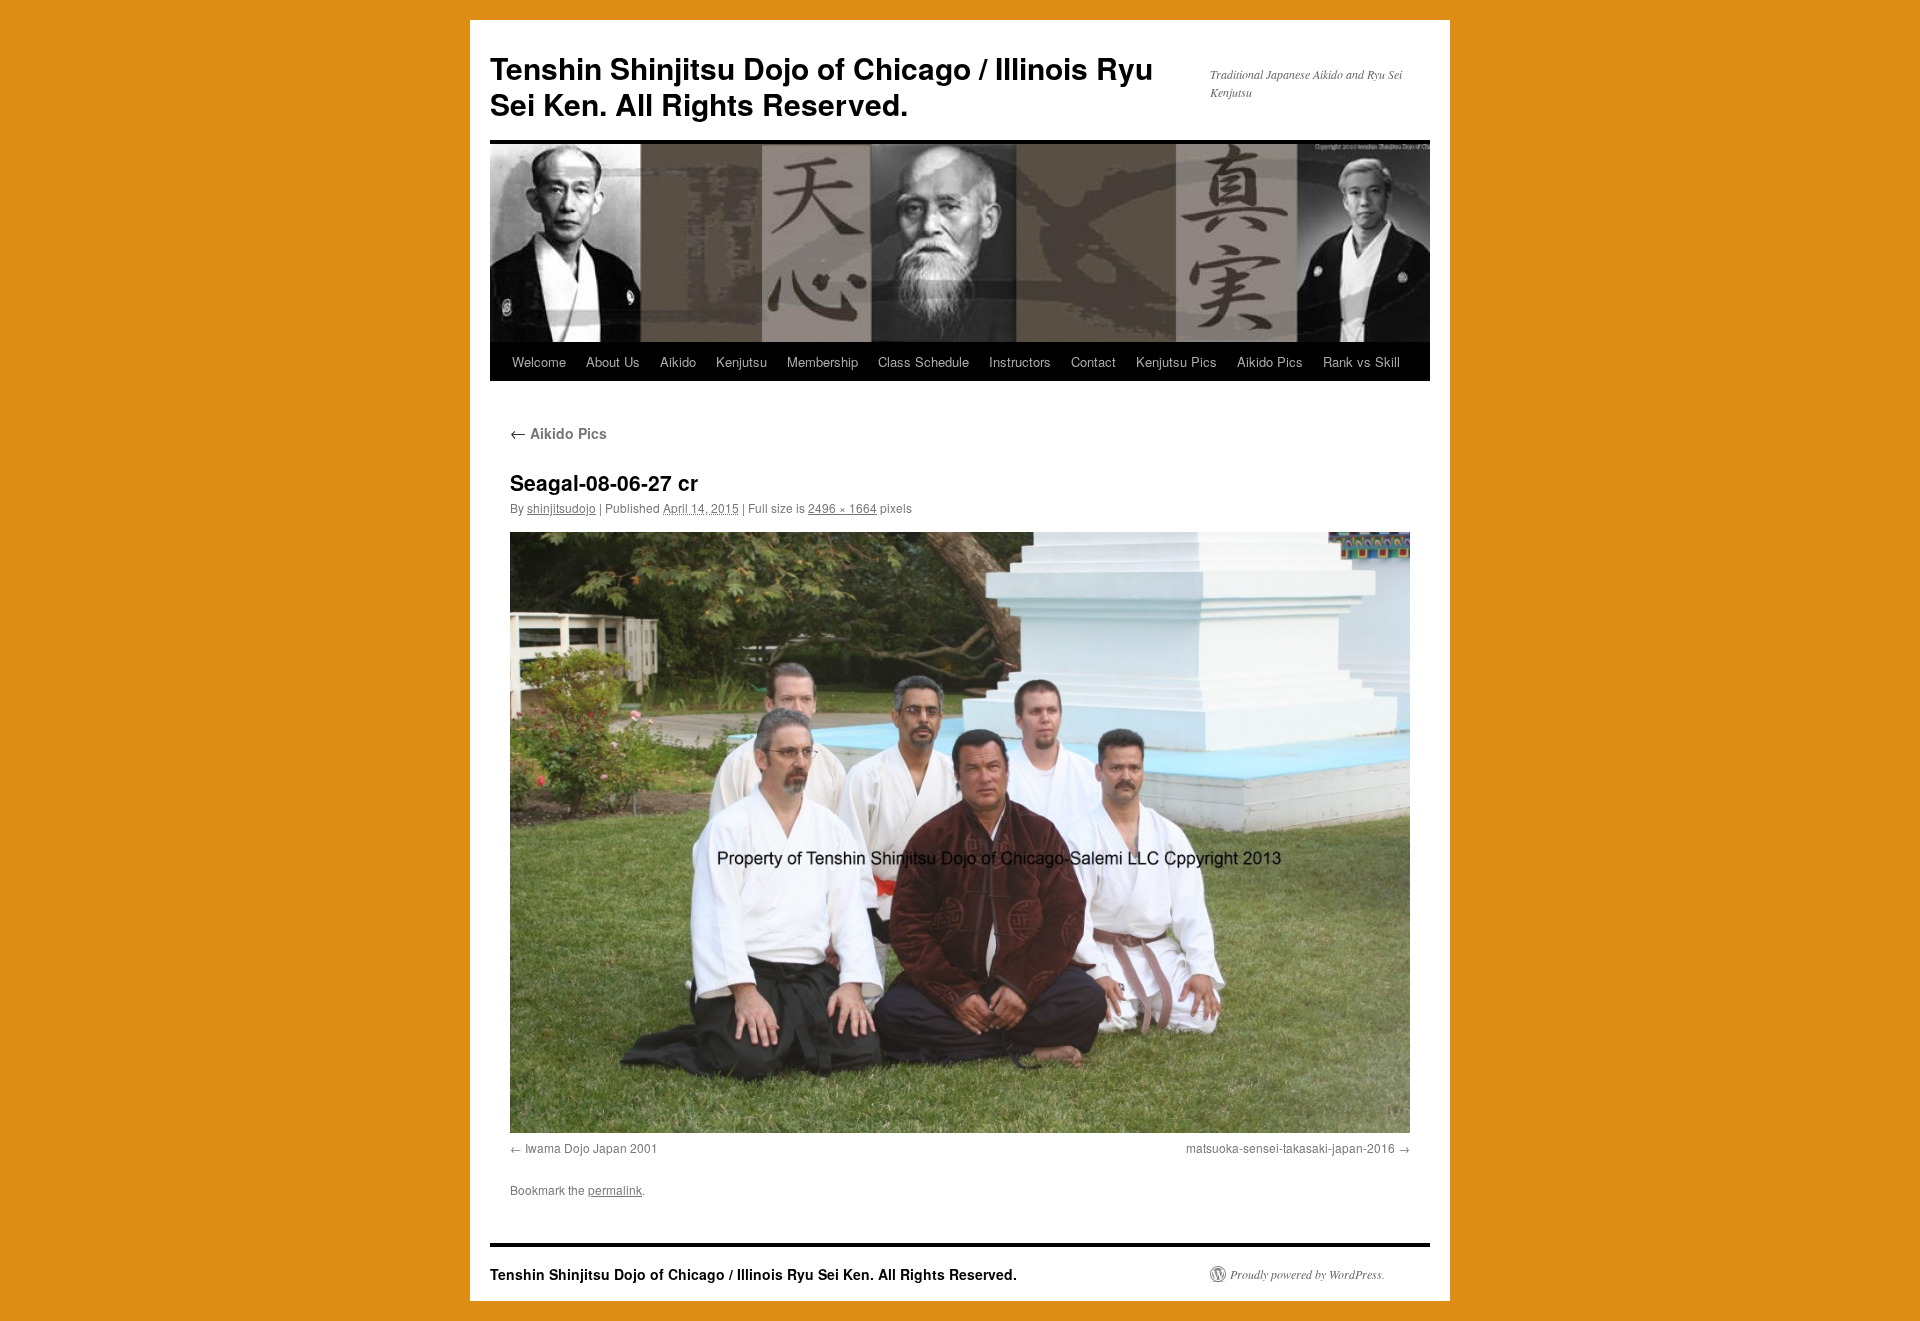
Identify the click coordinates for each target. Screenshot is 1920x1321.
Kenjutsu (741, 361)
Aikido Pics (1270, 361)
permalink (615, 1189)
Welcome (539, 361)
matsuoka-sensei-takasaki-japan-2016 (1290, 1147)
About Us (613, 361)
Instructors (1020, 361)
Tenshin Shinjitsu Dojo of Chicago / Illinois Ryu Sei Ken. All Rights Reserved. (821, 85)
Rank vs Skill (1361, 361)
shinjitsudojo (561, 507)
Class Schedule (923, 361)
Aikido (678, 361)
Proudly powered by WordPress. (1307, 1274)
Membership (822, 361)
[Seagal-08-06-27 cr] (960, 832)
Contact (1093, 361)
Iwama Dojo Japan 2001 (591, 1147)
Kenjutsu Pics (1176, 361)
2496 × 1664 (842, 507)
